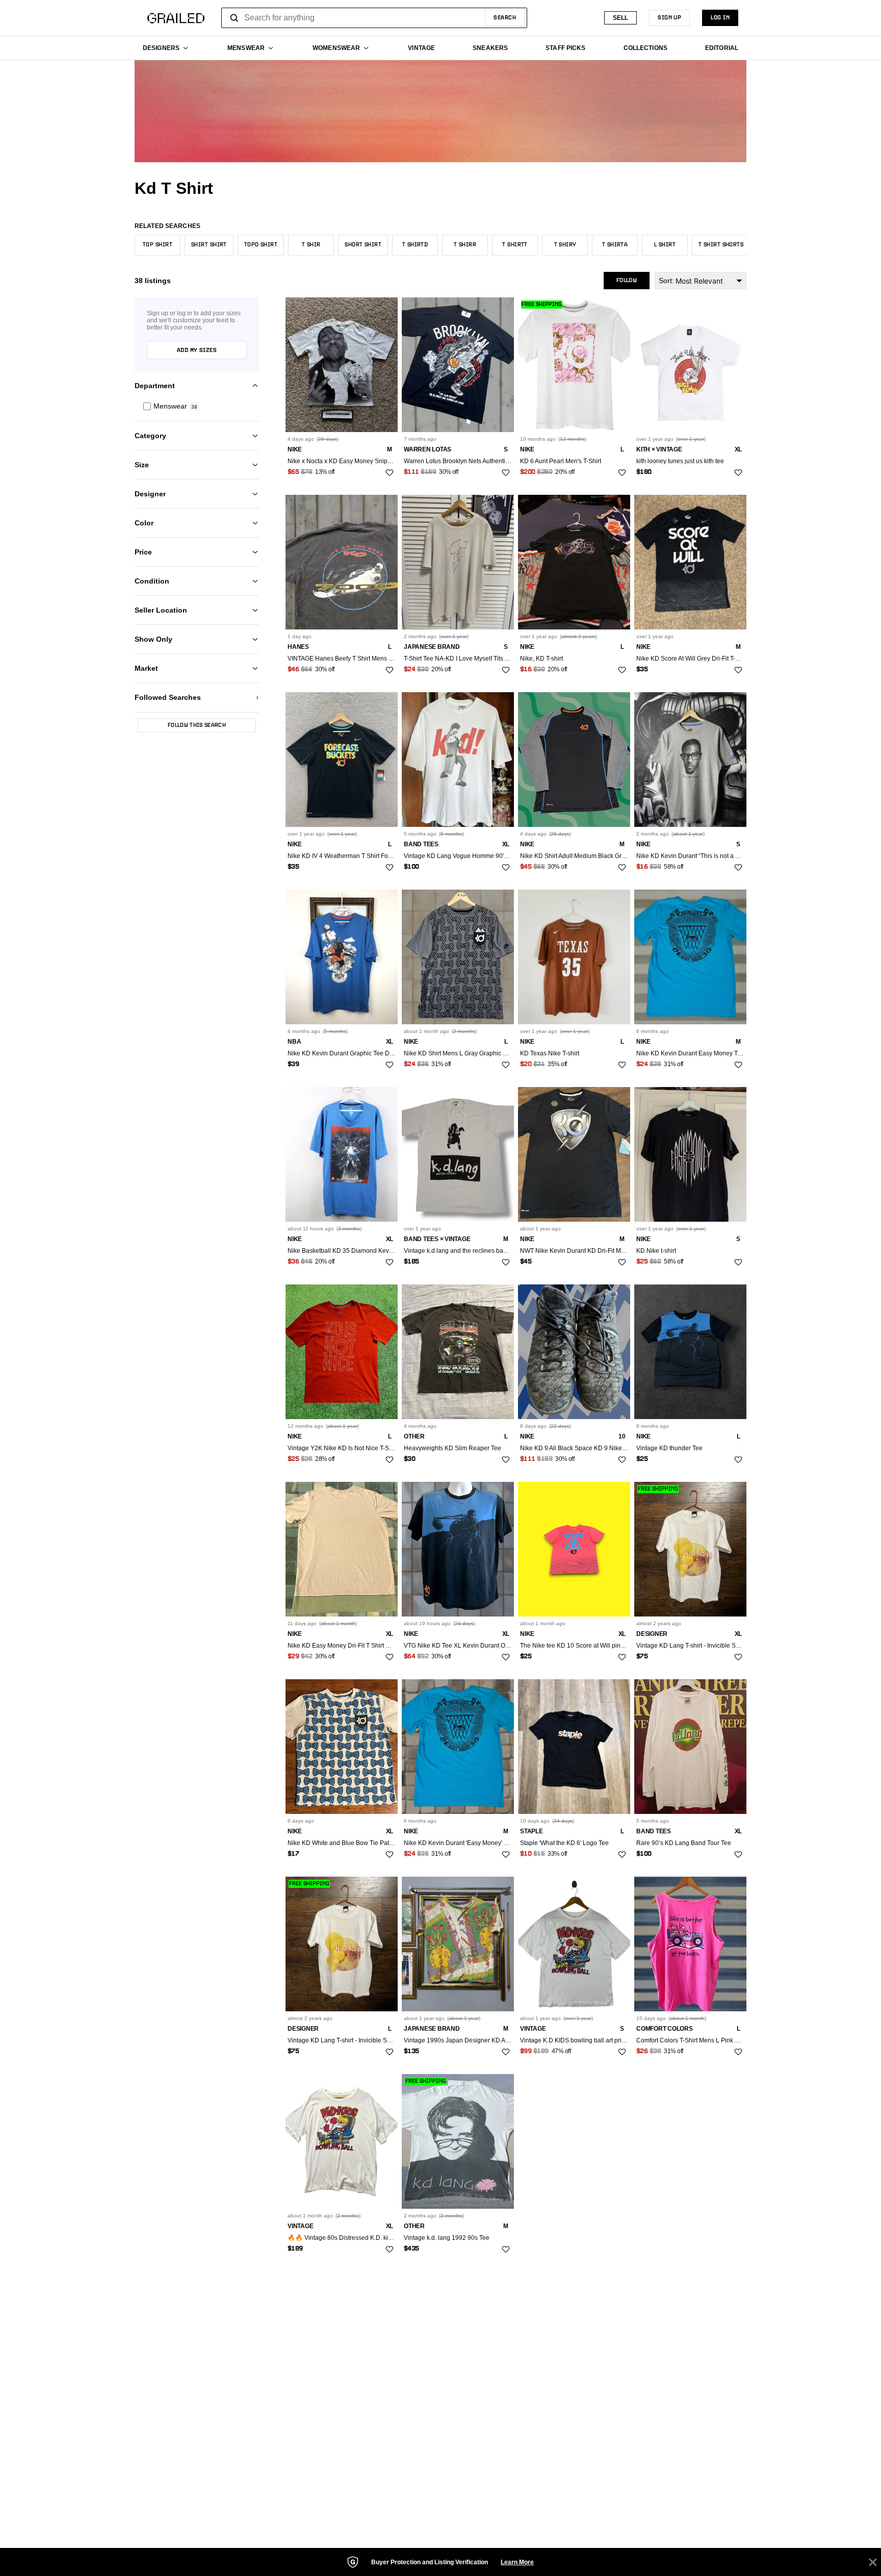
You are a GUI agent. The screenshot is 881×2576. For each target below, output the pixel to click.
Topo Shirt (261, 245)
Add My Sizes (197, 350)
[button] (197, 406)
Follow (627, 281)
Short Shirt (363, 245)
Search (505, 18)
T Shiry (565, 245)
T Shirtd (415, 245)
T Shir (311, 245)
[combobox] (374, 18)
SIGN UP (669, 18)
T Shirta (615, 245)
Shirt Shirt (209, 245)
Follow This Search (197, 725)
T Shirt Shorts (721, 245)
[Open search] (235, 18)
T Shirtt (515, 245)
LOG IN (720, 18)
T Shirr (465, 245)
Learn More (517, 2562)
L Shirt (665, 245)
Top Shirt (158, 245)
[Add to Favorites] (390, 473)
